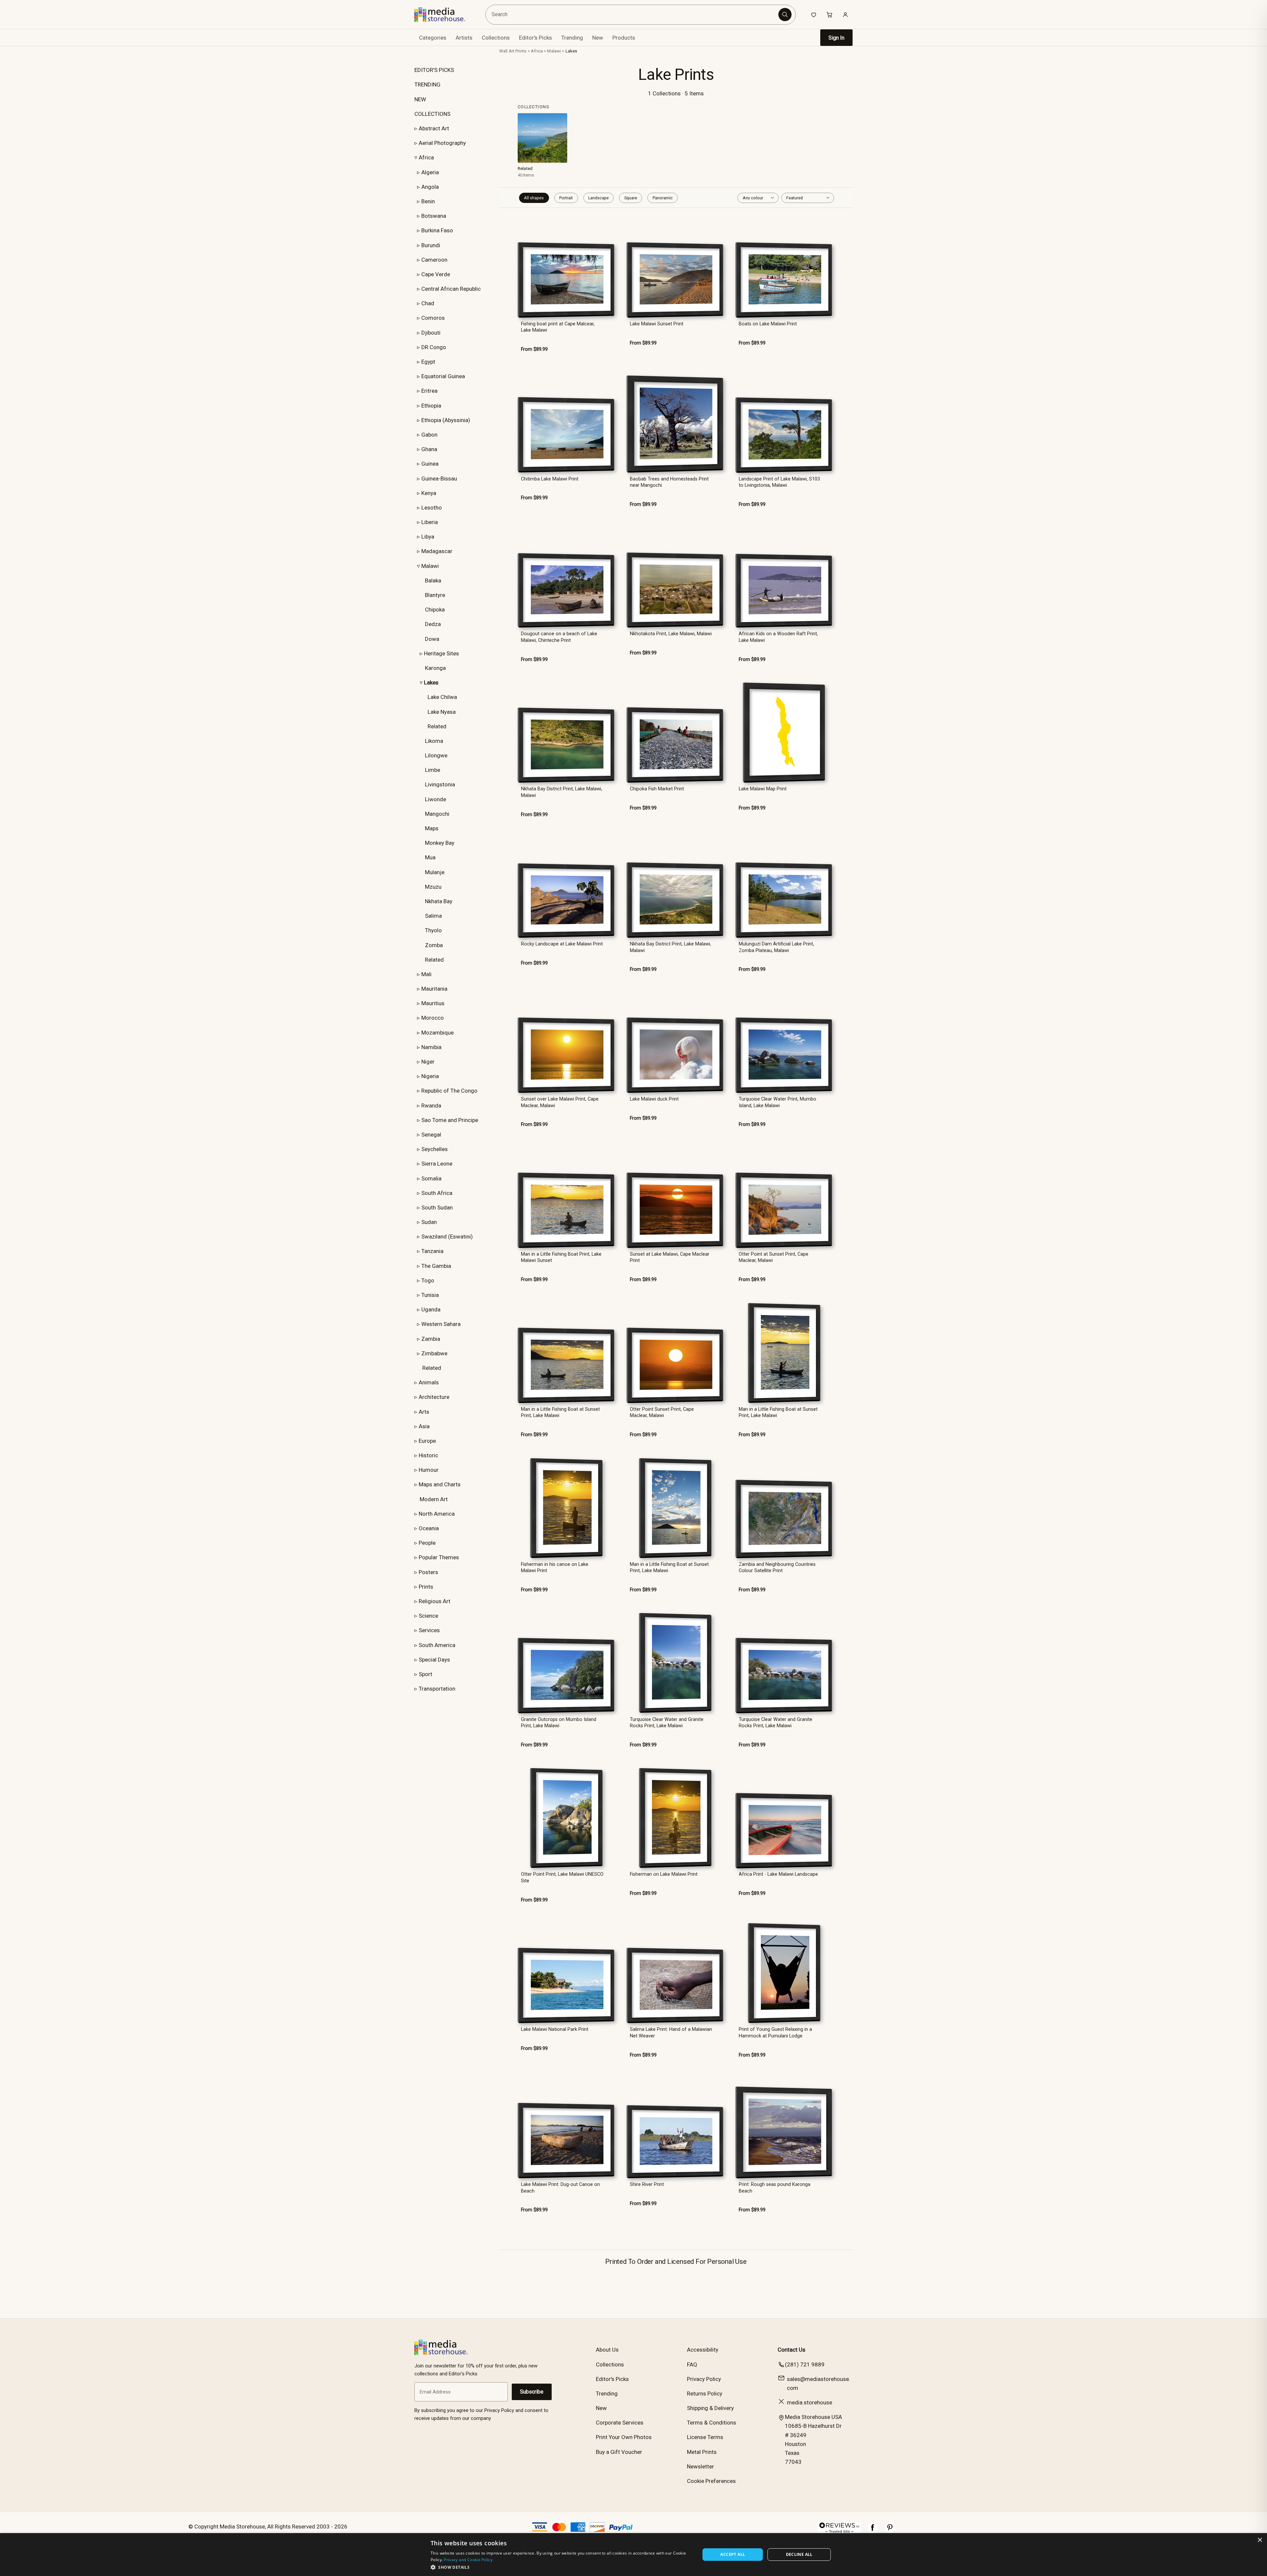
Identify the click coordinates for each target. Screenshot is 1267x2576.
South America (437, 1645)
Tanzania (432, 1251)
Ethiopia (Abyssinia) (446, 420)
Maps (432, 828)
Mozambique (438, 1033)
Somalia (431, 1178)
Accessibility (703, 2350)
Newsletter (700, 2466)
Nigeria (430, 1076)
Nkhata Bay (439, 901)
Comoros (433, 318)
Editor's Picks (536, 38)
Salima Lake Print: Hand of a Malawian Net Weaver (671, 2032)
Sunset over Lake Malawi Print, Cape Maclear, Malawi (560, 1102)
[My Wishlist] (814, 15)
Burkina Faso (437, 230)
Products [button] (624, 38)
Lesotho (432, 508)
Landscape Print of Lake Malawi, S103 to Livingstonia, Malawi (779, 482)
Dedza (433, 624)
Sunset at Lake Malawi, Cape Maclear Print (670, 1257)
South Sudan (437, 1207)
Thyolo (433, 930)
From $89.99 (534, 349)
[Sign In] (845, 15)
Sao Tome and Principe (450, 1120)
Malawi (430, 566)
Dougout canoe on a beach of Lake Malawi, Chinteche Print (559, 637)
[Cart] (829, 15)
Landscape (599, 198)
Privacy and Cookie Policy (468, 2560)
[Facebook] (873, 2531)
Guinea (430, 464)
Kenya (429, 493)
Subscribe (532, 2392)
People (427, 1543)
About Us (607, 2350)
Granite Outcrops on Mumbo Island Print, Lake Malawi (559, 1723)
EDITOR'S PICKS (434, 70)
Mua (430, 857)
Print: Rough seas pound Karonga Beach (775, 2188)
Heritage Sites (441, 653)
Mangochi (437, 814)
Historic (428, 1455)
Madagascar (437, 551)
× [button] (1260, 2540)
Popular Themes (439, 1557)
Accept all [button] (733, 2554)
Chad (428, 303)
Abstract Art (434, 128)
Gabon (429, 435)
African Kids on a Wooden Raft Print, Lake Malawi (778, 637)
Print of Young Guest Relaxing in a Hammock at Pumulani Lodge (775, 2032)
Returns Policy (705, 2394)
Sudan (429, 1222)
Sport (425, 1674)
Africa (426, 157)
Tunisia (430, 1295)
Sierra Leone (437, 1164)
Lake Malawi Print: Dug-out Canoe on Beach (560, 2188)
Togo (428, 1280)
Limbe (433, 770)
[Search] (785, 15)
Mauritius (433, 1003)
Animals (429, 1382)
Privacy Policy (704, 2379)
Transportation (437, 1689)
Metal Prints (702, 2452)
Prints (426, 1587)
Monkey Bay (440, 843)
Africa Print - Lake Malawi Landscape (778, 1874)
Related (437, 726)
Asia (424, 1426)
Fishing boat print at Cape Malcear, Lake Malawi (558, 327)
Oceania (429, 1528)
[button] (561, 2567)
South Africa (437, 1193)
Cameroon (434, 260)
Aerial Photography (442, 143)
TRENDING (427, 84)
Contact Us (792, 2350)
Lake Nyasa (442, 712)
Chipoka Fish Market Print (657, 789)
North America (437, 1514)
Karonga (435, 668)
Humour (429, 1470)
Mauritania (434, 989)
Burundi (431, 245)
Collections (496, 38)
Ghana (429, 449)
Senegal (431, 1135)
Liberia (430, 522)
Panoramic (663, 198)
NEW (420, 99)
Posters (428, 1572)
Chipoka (435, 610)
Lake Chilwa (442, 697)
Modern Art (434, 1499)
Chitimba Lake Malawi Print (550, 479)
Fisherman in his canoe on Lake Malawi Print (555, 1568)
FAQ (692, 2364)
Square (631, 198)
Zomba (434, 945)
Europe (427, 1441)
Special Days (434, 1660)
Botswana (434, 216)
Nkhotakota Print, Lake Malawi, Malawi (671, 634)
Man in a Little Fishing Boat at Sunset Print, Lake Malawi (560, 1412)
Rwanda (431, 1106)
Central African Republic (451, 289)
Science (428, 1616)
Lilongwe (436, 755)
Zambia (431, 1339)
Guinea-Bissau (439, 479)
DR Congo (434, 347)
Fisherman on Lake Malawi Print (664, 1874)
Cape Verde (436, 274)
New (598, 38)
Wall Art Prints (513, 51)
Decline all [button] (799, 2554)
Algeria (430, 172)
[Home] (445, 15)
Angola (430, 187)
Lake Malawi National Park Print (555, 2029)
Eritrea (429, 391)
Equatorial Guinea (443, 376)
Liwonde (436, 799)
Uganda (431, 1309)
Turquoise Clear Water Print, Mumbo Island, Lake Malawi (778, 1102)
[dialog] (633, 2555)
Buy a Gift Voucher (619, 2452)
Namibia (431, 1047)
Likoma (434, 741)
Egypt (428, 362)
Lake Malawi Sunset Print (657, 324)
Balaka (433, 580)
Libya (428, 537)
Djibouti (431, 333)
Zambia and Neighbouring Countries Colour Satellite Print (777, 1568)
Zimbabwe (434, 1353)
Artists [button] (464, 38)
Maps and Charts (440, 1484)
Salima (433, 916)
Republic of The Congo (449, 1091)
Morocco (433, 1018)
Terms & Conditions (712, 2423)
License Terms (705, 2437)
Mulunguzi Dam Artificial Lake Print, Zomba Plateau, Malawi (776, 947)
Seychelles (435, 1149)
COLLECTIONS (432, 114)
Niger (428, 1062)
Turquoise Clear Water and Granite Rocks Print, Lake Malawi (667, 1723)
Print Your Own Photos (624, 2437)
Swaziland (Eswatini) (447, 1237)
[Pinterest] (890, 2531)
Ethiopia (431, 406)
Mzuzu (433, 887)
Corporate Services (620, 2423)
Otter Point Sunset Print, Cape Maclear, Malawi (662, 1412)
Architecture (434, 1397)
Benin (428, 201)
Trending (572, 38)
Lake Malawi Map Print (763, 789)
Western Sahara (441, 1324)
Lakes (571, 51)
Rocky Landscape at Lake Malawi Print (562, 944)
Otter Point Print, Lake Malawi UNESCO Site (562, 1877)
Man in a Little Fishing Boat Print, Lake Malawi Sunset (561, 1257)
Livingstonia (440, 784)
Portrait (566, 198)
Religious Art (435, 1601)
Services (429, 1630)
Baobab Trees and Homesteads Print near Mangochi (669, 482)
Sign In (836, 38)
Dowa (432, 639)
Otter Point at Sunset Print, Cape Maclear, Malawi (774, 1257)
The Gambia (436, 1266)
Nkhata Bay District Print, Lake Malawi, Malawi (562, 792)
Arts (424, 1412)
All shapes (534, 198)
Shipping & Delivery (710, 2408)
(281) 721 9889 (805, 2364)
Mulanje (435, 872)
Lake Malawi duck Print (654, 1099)
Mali (426, 974)
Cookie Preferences (711, 2481)
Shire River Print (647, 2184)
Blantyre (435, 595)
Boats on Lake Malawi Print (768, 324)
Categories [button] (433, 38)
